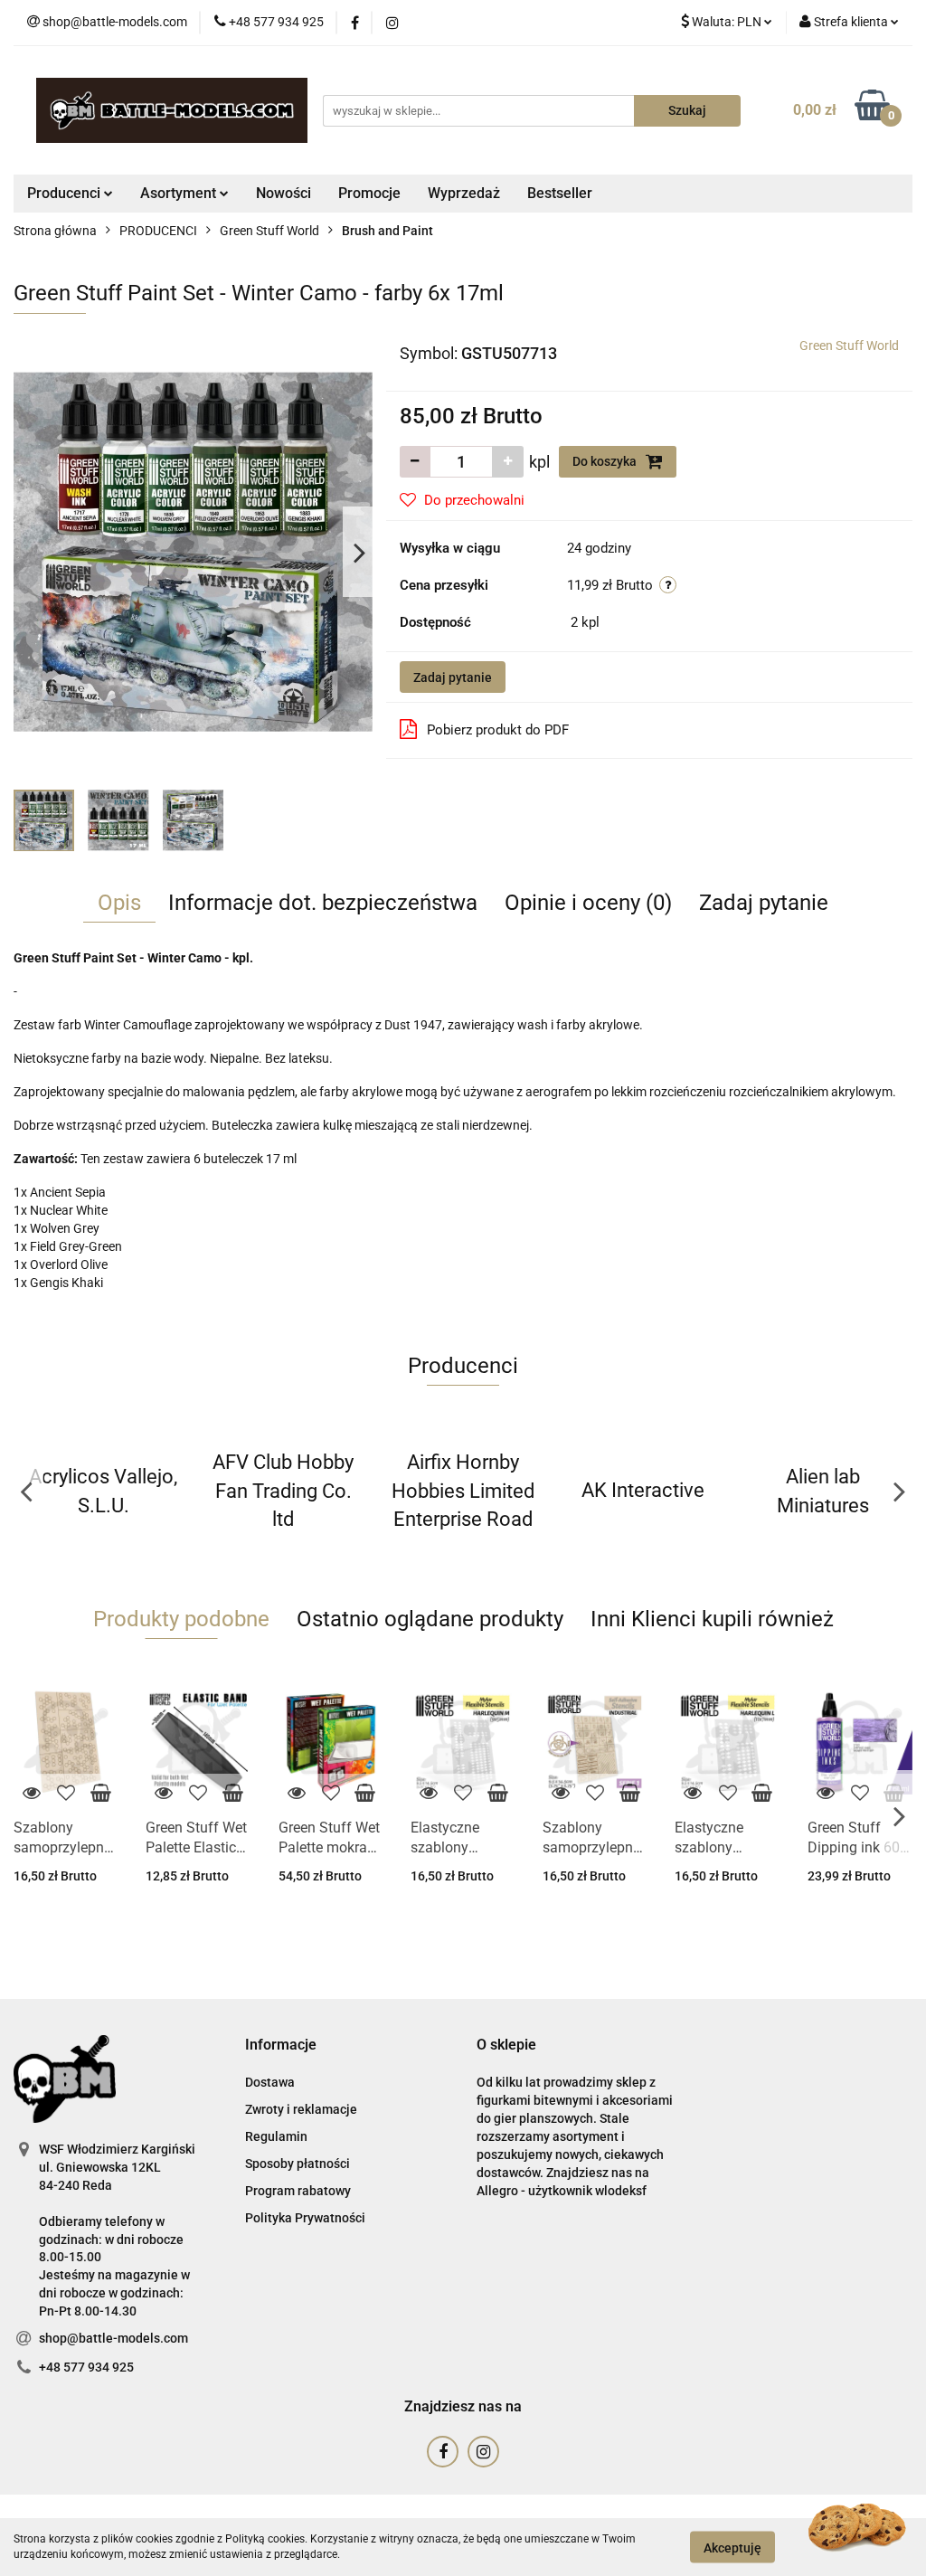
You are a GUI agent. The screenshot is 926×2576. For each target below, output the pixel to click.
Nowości (283, 193)
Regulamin (276, 2136)
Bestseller (560, 193)
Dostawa (270, 2082)
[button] (281, 2046)
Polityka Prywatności (305, 2218)
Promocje (369, 193)
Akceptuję (732, 2547)
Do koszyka (606, 461)
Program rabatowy (298, 2191)
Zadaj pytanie (453, 677)
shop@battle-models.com (113, 2338)
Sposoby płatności (298, 2164)
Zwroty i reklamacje (301, 2109)
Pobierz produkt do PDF (498, 730)
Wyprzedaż (464, 193)
